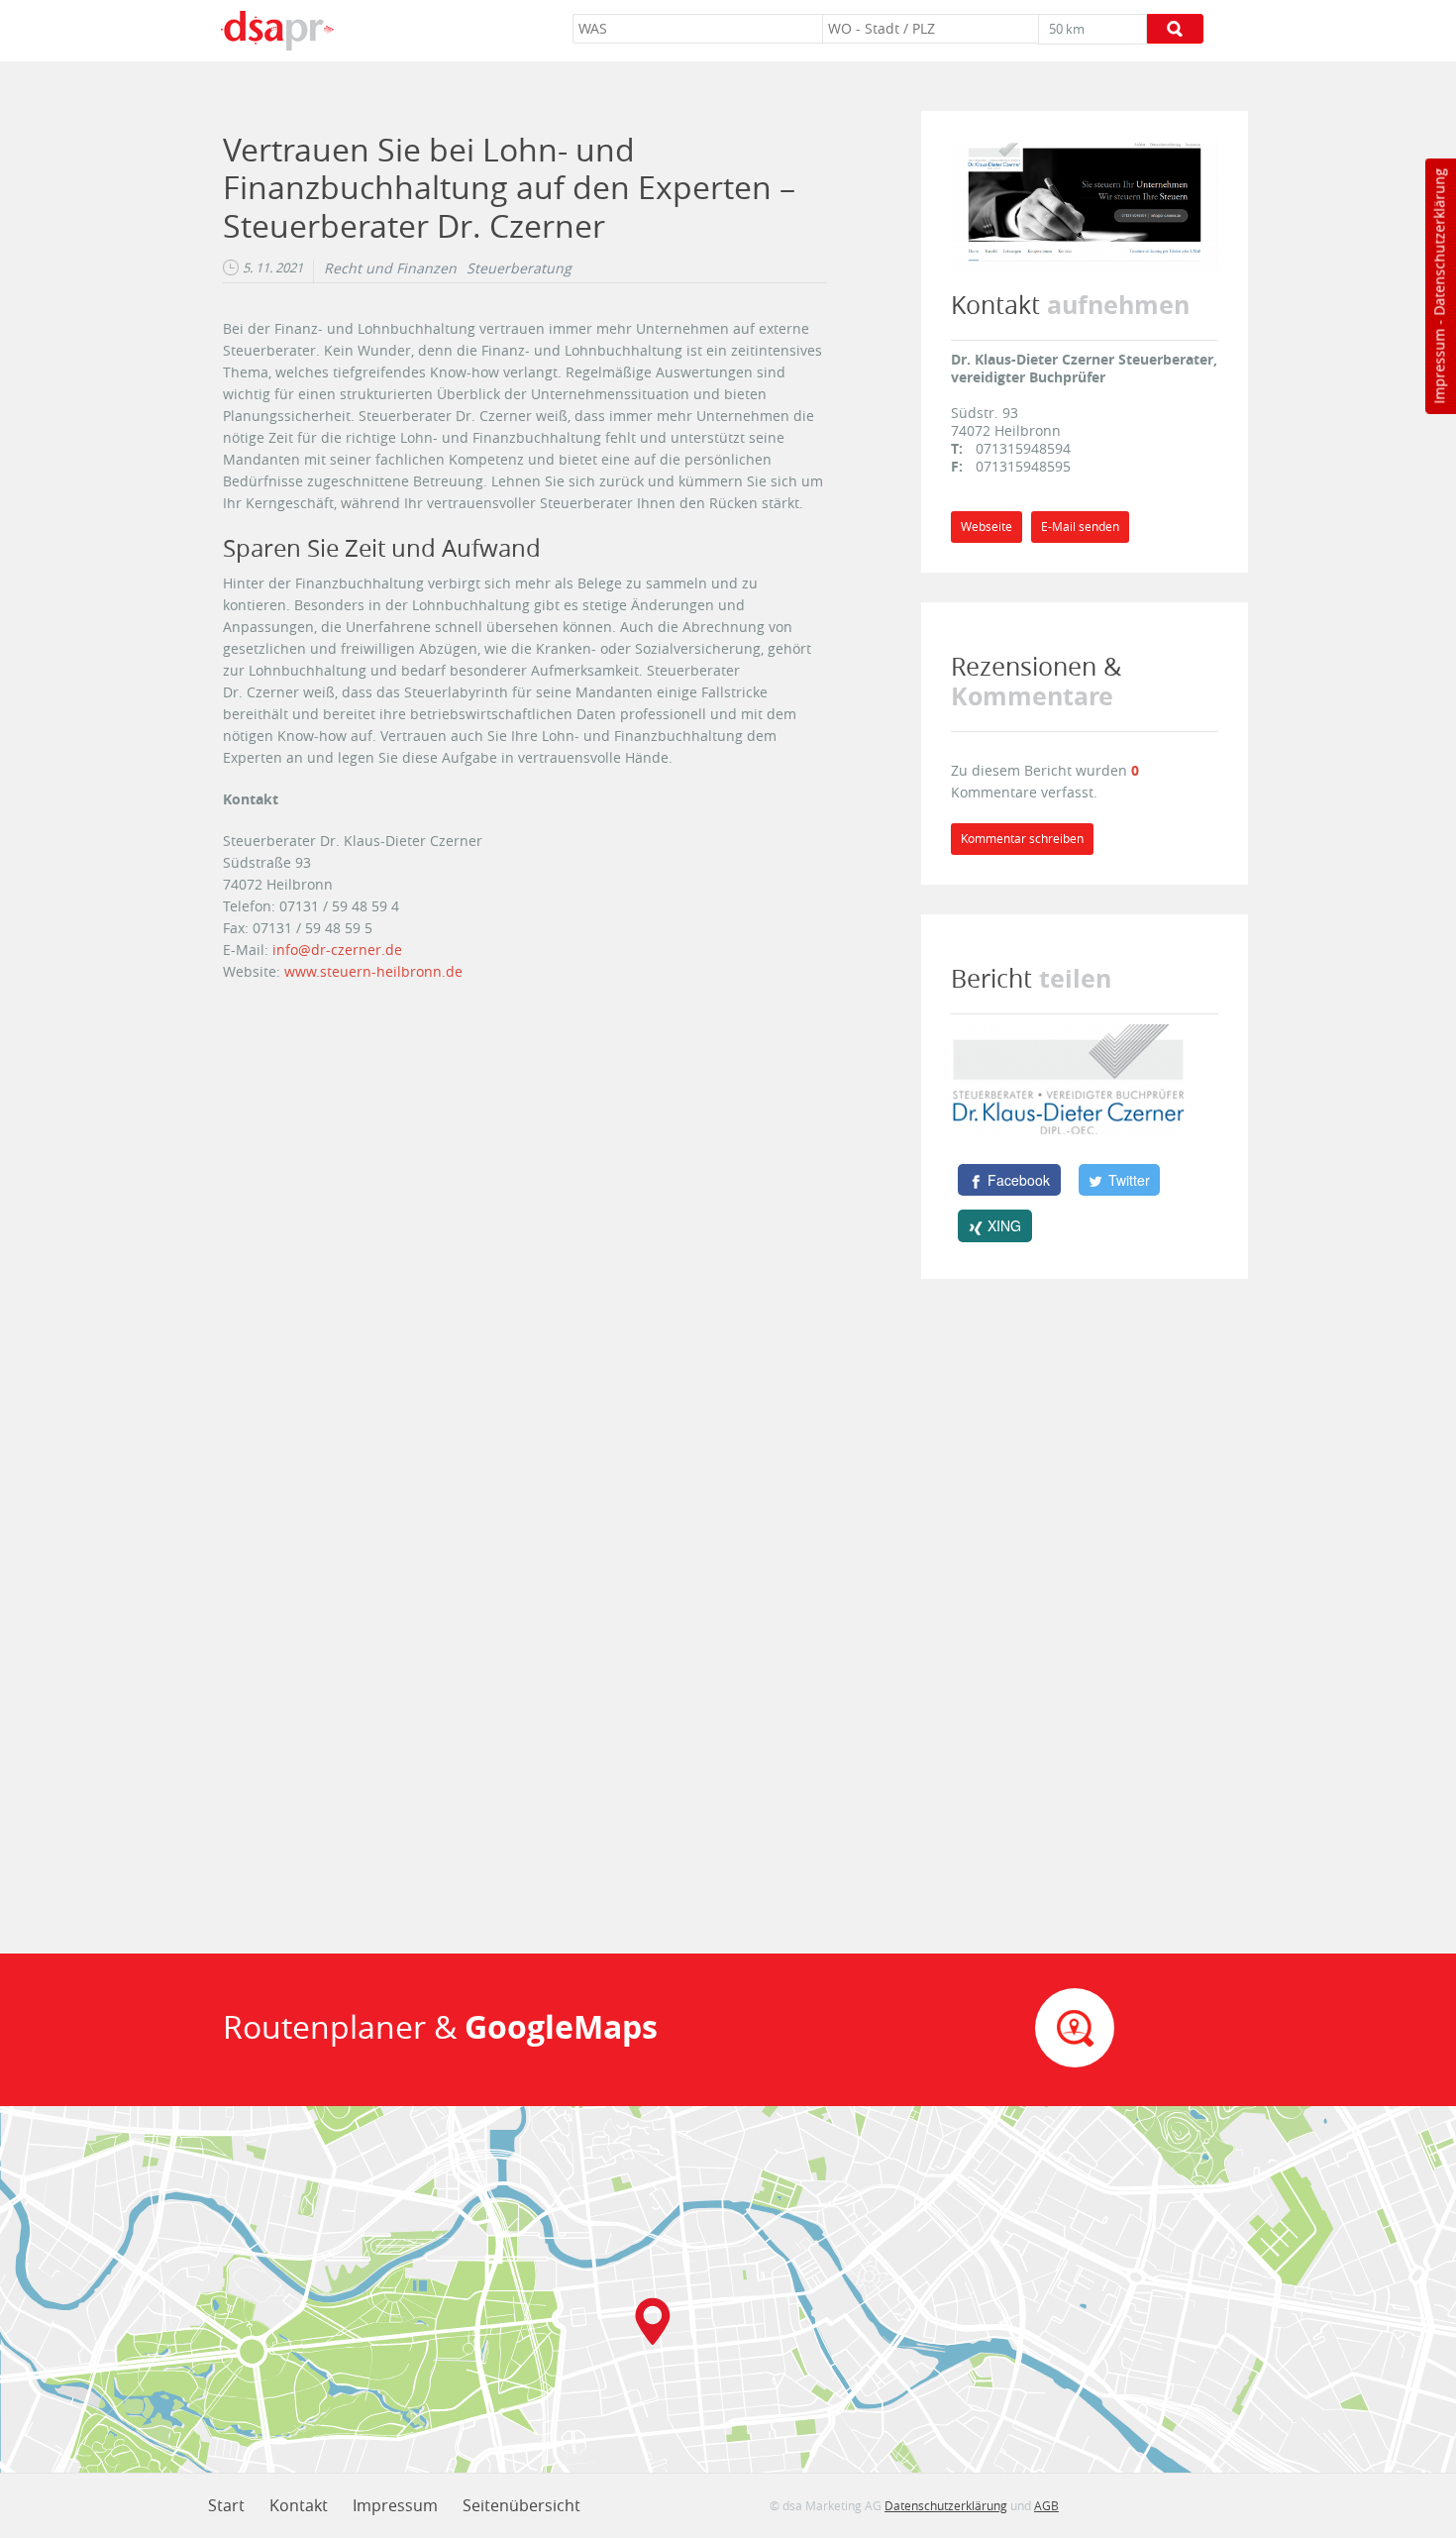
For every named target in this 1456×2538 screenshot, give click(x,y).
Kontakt (299, 2505)
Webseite (987, 527)
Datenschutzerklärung (1439, 242)
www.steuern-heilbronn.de (377, 971)
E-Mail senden (1080, 527)
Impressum (1439, 367)
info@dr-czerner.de (337, 950)
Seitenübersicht (521, 2505)
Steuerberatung (519, 268)
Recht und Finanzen (390, 268)
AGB (1046, 2505)
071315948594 (1023, 448)
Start (226, 2505)
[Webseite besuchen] (1085, 204)
